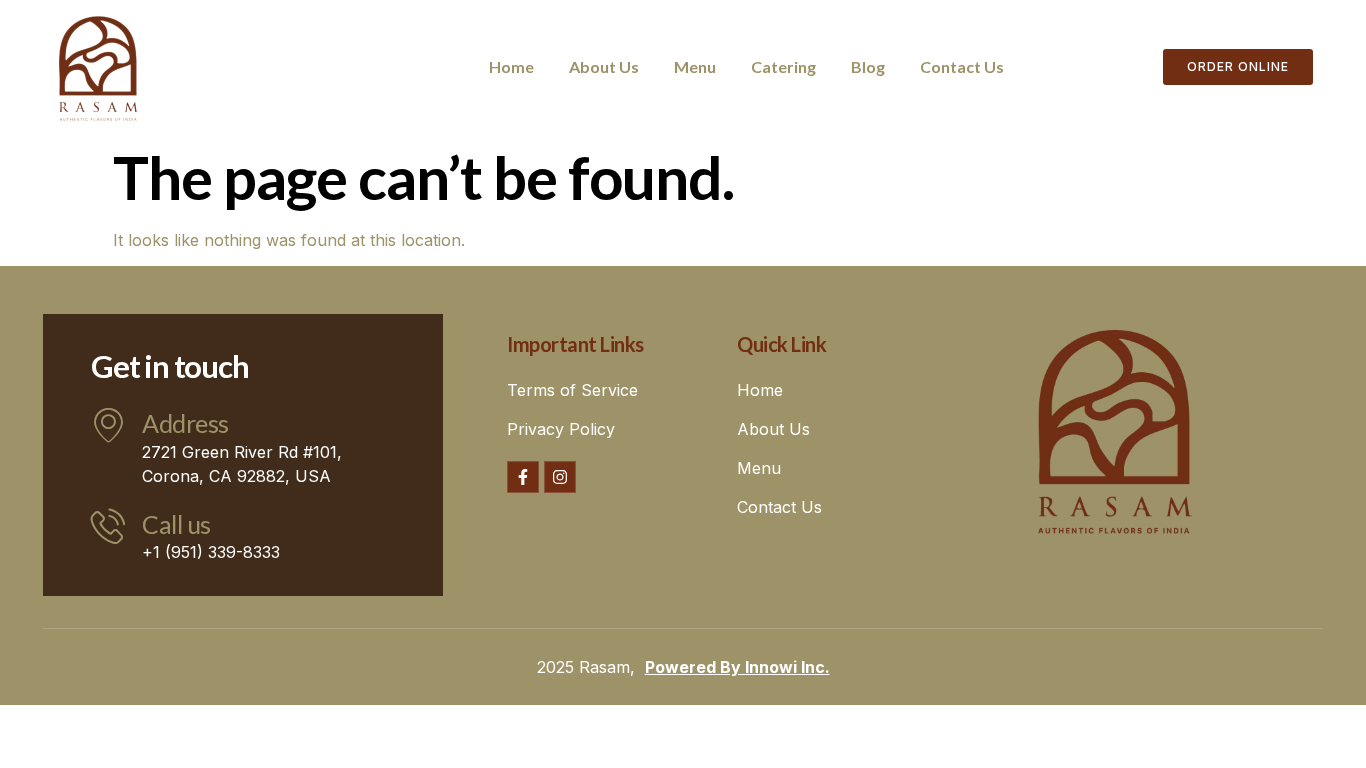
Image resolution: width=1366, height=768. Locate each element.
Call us (176, 524)
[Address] (108, 424)
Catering (783, 66)
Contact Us (962, 66)
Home (511, 66)
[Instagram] (560, 477)
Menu (695, 66)
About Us (604, 66)
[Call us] (108, 525)
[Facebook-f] (523, 477)
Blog (868, 66)
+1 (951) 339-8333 (211, 552)
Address (185, 423)
